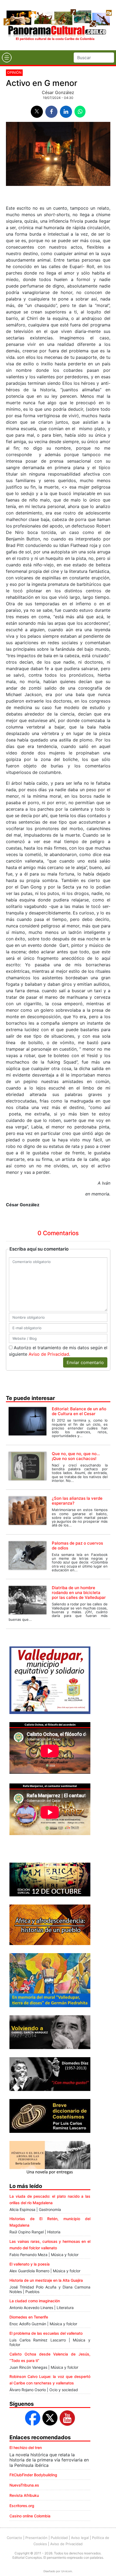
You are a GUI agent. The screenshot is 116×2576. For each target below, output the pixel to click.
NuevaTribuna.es (24, 2485)
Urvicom (67, 2571)
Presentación (36, 2538)
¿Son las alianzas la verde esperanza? (77, 1501)
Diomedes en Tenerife (29, 2317)
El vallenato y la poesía (30, 2264)
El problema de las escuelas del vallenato (46, 2333)
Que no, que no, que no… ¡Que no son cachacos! (76, 1456)
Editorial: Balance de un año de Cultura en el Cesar (79, 1411)
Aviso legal (80, 2538)
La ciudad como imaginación (35, 2301)
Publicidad (59, 2538)
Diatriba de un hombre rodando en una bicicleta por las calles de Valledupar (79, 1593)
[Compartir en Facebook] (51, 112)
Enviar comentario (85, 1362)
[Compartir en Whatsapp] (80, 112)
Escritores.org (22, 2506)
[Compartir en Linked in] (66, 112)
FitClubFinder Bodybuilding (33, 2475)
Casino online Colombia (30, 2516)
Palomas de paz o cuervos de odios (77, 1546)
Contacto (14, 2538)
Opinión (14, 72)
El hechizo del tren (26, 2448)
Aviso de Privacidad (49, 1354)
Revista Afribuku (24, 2495)
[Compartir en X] (37, 112)
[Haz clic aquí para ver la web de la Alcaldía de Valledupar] (50, 1680)
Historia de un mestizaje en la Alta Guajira (46, 2280)
